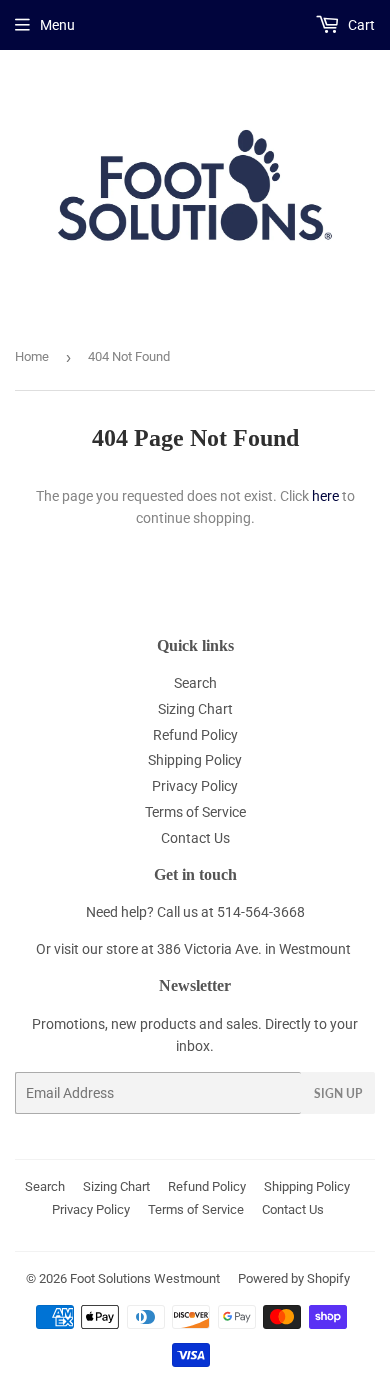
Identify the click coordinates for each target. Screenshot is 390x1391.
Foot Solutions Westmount (145, 1278)
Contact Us (195, 838)
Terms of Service (195, 812)
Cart (360, 25)
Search (195, 683)
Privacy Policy (195, 786)
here (325, 496)
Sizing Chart (195, 709)
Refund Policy (195, 735)
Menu (57, 25)
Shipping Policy (195, 760)
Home (32, 356)
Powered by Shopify (294, 1278)
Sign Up (338, 1093)
